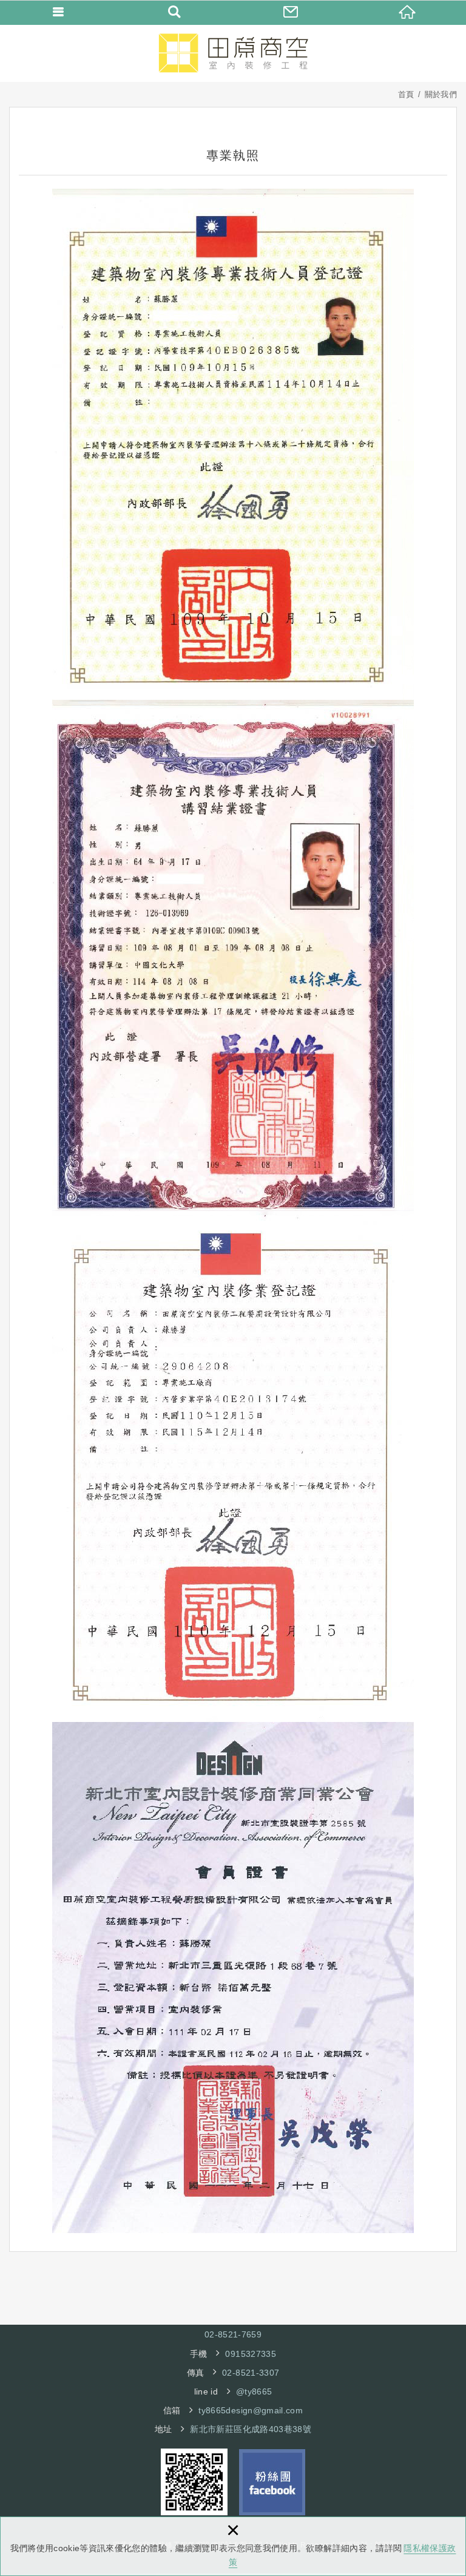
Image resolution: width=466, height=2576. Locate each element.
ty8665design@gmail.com (251, 2410)
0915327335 (251, 2354)
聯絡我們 (291, 12)
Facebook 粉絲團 (272, 2482)
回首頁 (408, 12)
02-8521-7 (225, 2334)
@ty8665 (254, 2391)
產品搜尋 (175, 12)
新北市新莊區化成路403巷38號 (251, 2429)
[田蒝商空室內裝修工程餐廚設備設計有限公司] (233, 53)
